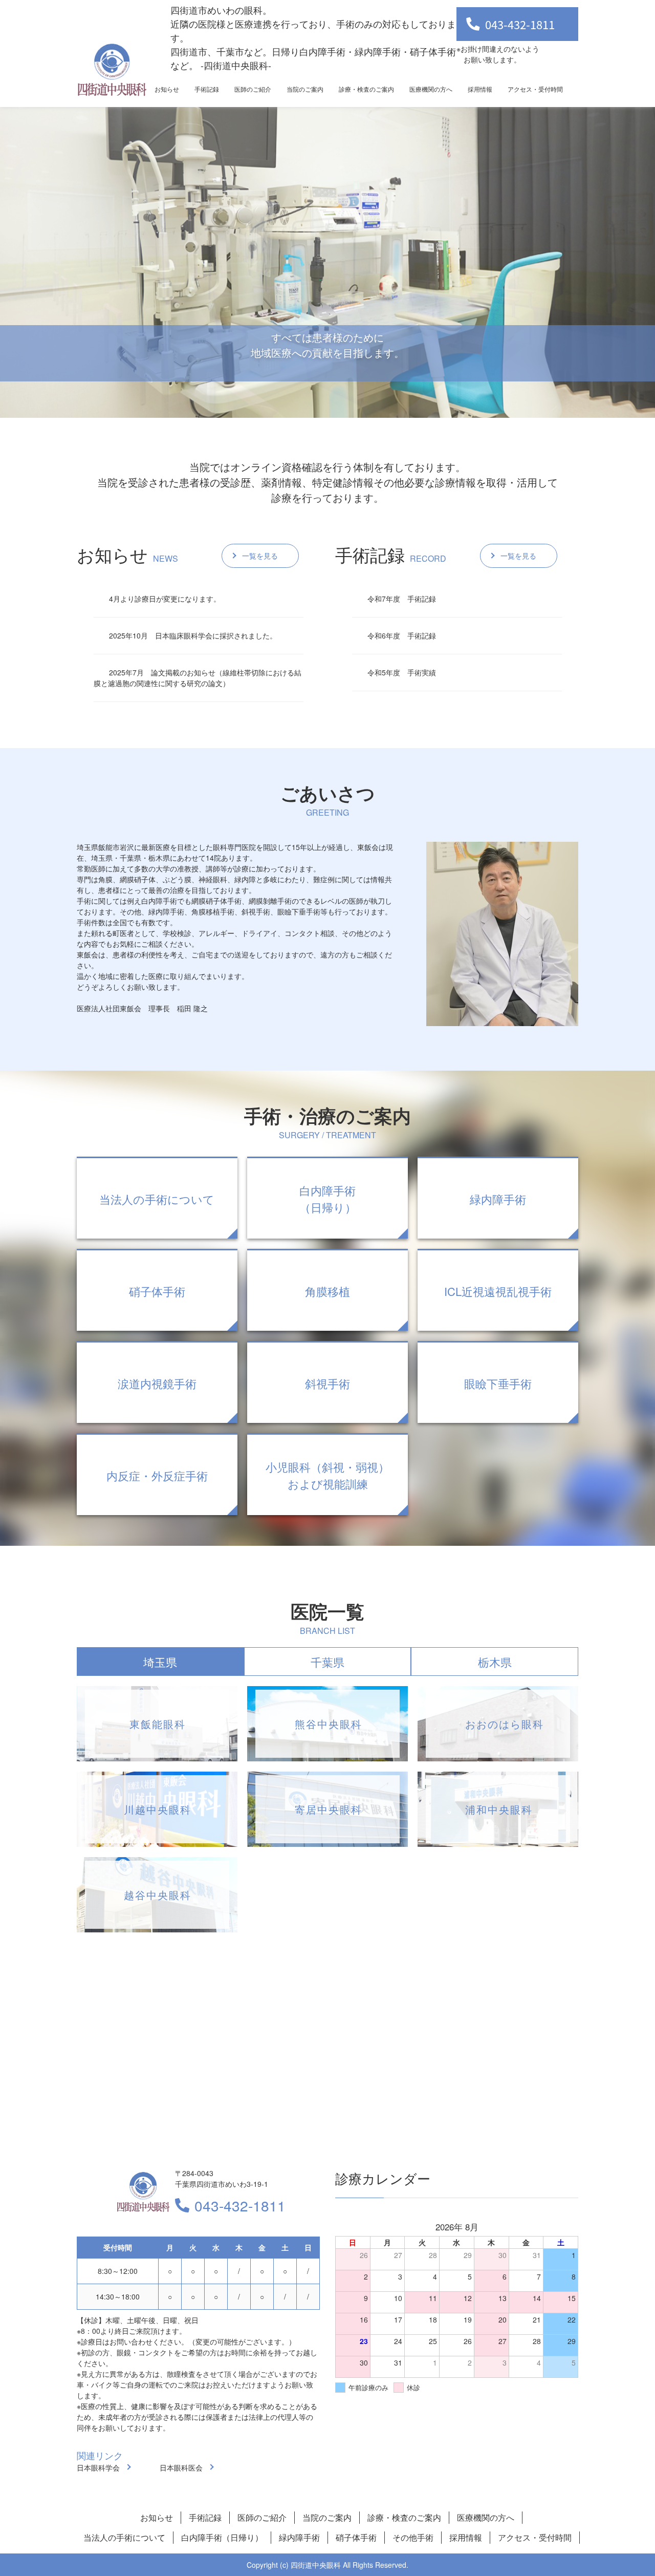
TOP (609, 2536)
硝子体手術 (356, 2537)
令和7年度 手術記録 (402, 599)
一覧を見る (260, 556)
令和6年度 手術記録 (402, 635)
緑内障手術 (299, 2537)
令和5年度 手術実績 (402, 672)
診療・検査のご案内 (366, 89)
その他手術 (413, 2537)
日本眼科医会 (181, 2467)
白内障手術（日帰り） (222, 2537)
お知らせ (167, 89)
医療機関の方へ (431, 89)
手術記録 (207, 89)
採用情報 (480, 89)
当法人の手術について (124, 2537)
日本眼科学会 (98, 2467)
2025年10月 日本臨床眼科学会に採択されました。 (193, 635)
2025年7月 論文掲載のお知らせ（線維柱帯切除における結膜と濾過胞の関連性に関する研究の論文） (198, 678)
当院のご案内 (305, 89)
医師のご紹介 (253, 89)
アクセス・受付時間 (535, 89)
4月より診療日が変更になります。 (165, 599)
